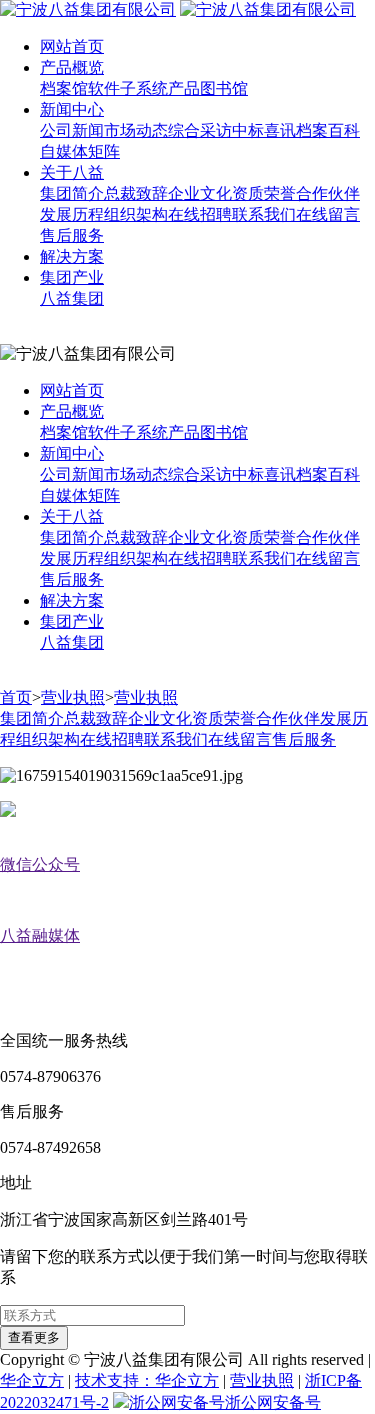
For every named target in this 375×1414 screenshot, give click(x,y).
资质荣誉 (264, 193)
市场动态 (136, 130)
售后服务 (72, 235)
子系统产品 (160, 88)
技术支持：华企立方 (147, 1380)
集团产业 (72, 277)
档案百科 (328, 130)
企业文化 (200, 193)
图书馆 (224, 88)
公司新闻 (72, 130)
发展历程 (72, 214)
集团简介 (72, 193)
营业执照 (73, 697)
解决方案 (72, 256)
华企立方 (32, 1380)
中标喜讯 (264, 130)
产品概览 (72, 67)
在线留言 (328, 214)
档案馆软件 (80, 88)
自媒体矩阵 (80, 151)
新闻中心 (72, 109)
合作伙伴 (328, 193)
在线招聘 (200, 214)
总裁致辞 (136, 193)
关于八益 (72, 172)
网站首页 (72, 46)
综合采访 (200, 130)
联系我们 (264, 214)
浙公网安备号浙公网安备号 (225, 1402)
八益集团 (72, 298)
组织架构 (136, 214)
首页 (16, 697)
